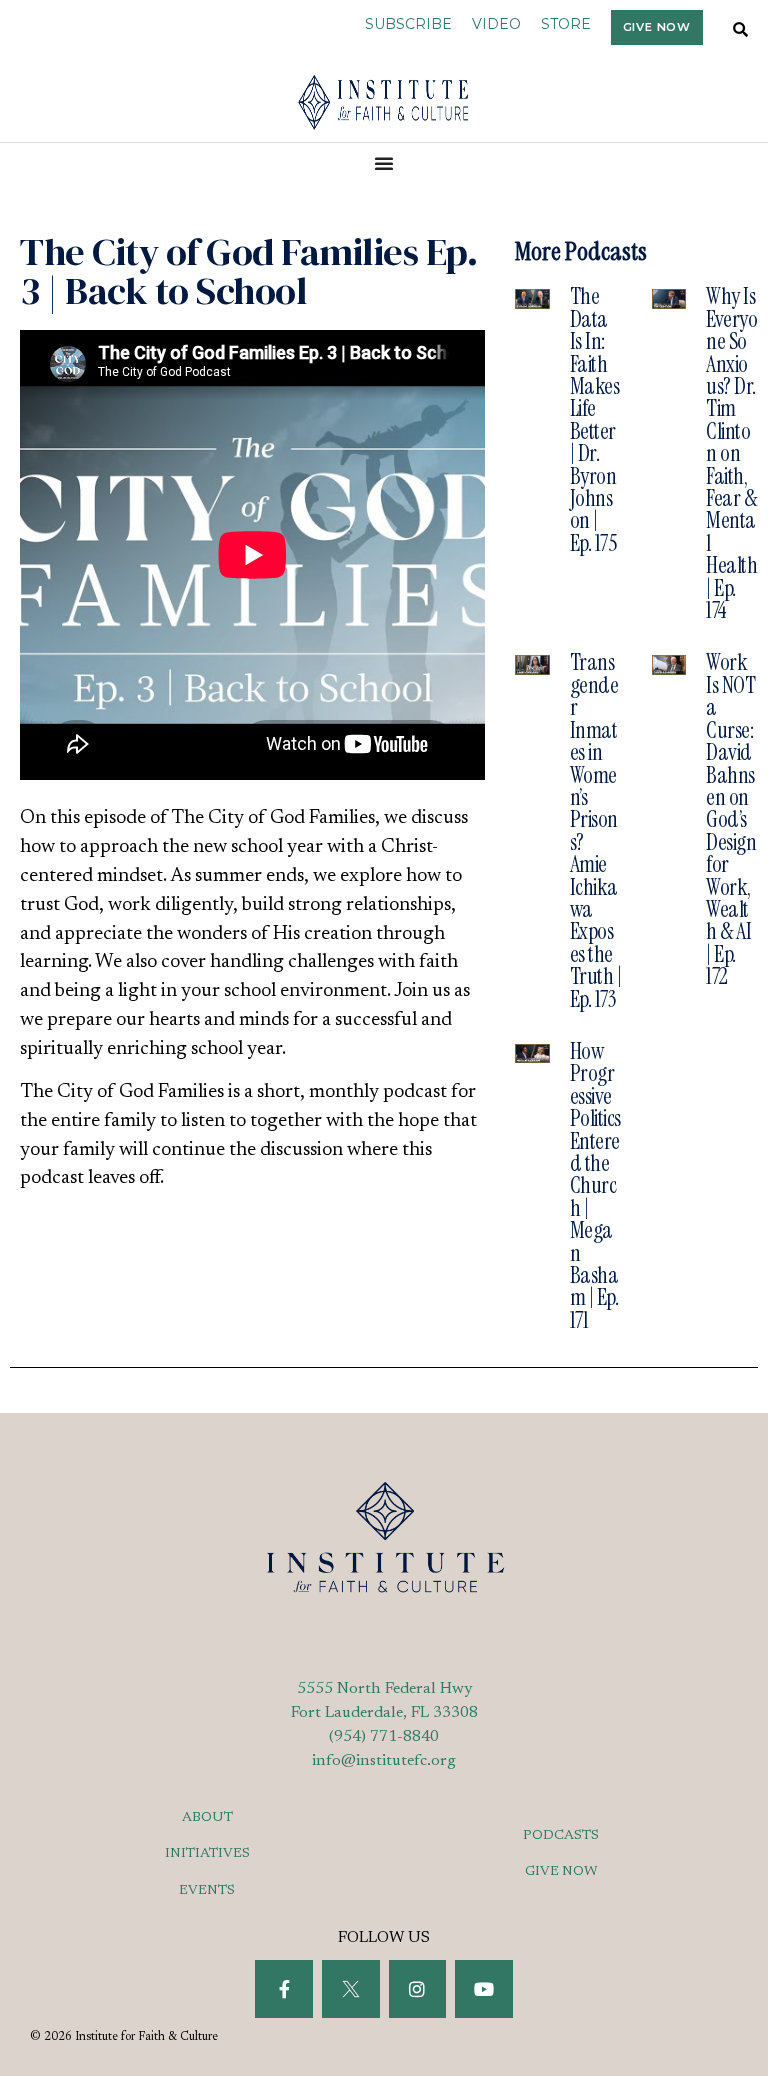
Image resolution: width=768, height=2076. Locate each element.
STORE (566, 24)
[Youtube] (484, 1989)
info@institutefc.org (384, 1761)
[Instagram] (418, 1989)
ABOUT (207, 1818)
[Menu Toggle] (384, 163)
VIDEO (496, 24)
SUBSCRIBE (408, 24)
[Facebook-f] (284, 1989)
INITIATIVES (207, 1854)
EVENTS (207, 1891)
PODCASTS (561, 1836)
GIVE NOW (561, 1872)
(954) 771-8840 (384, 1737)
